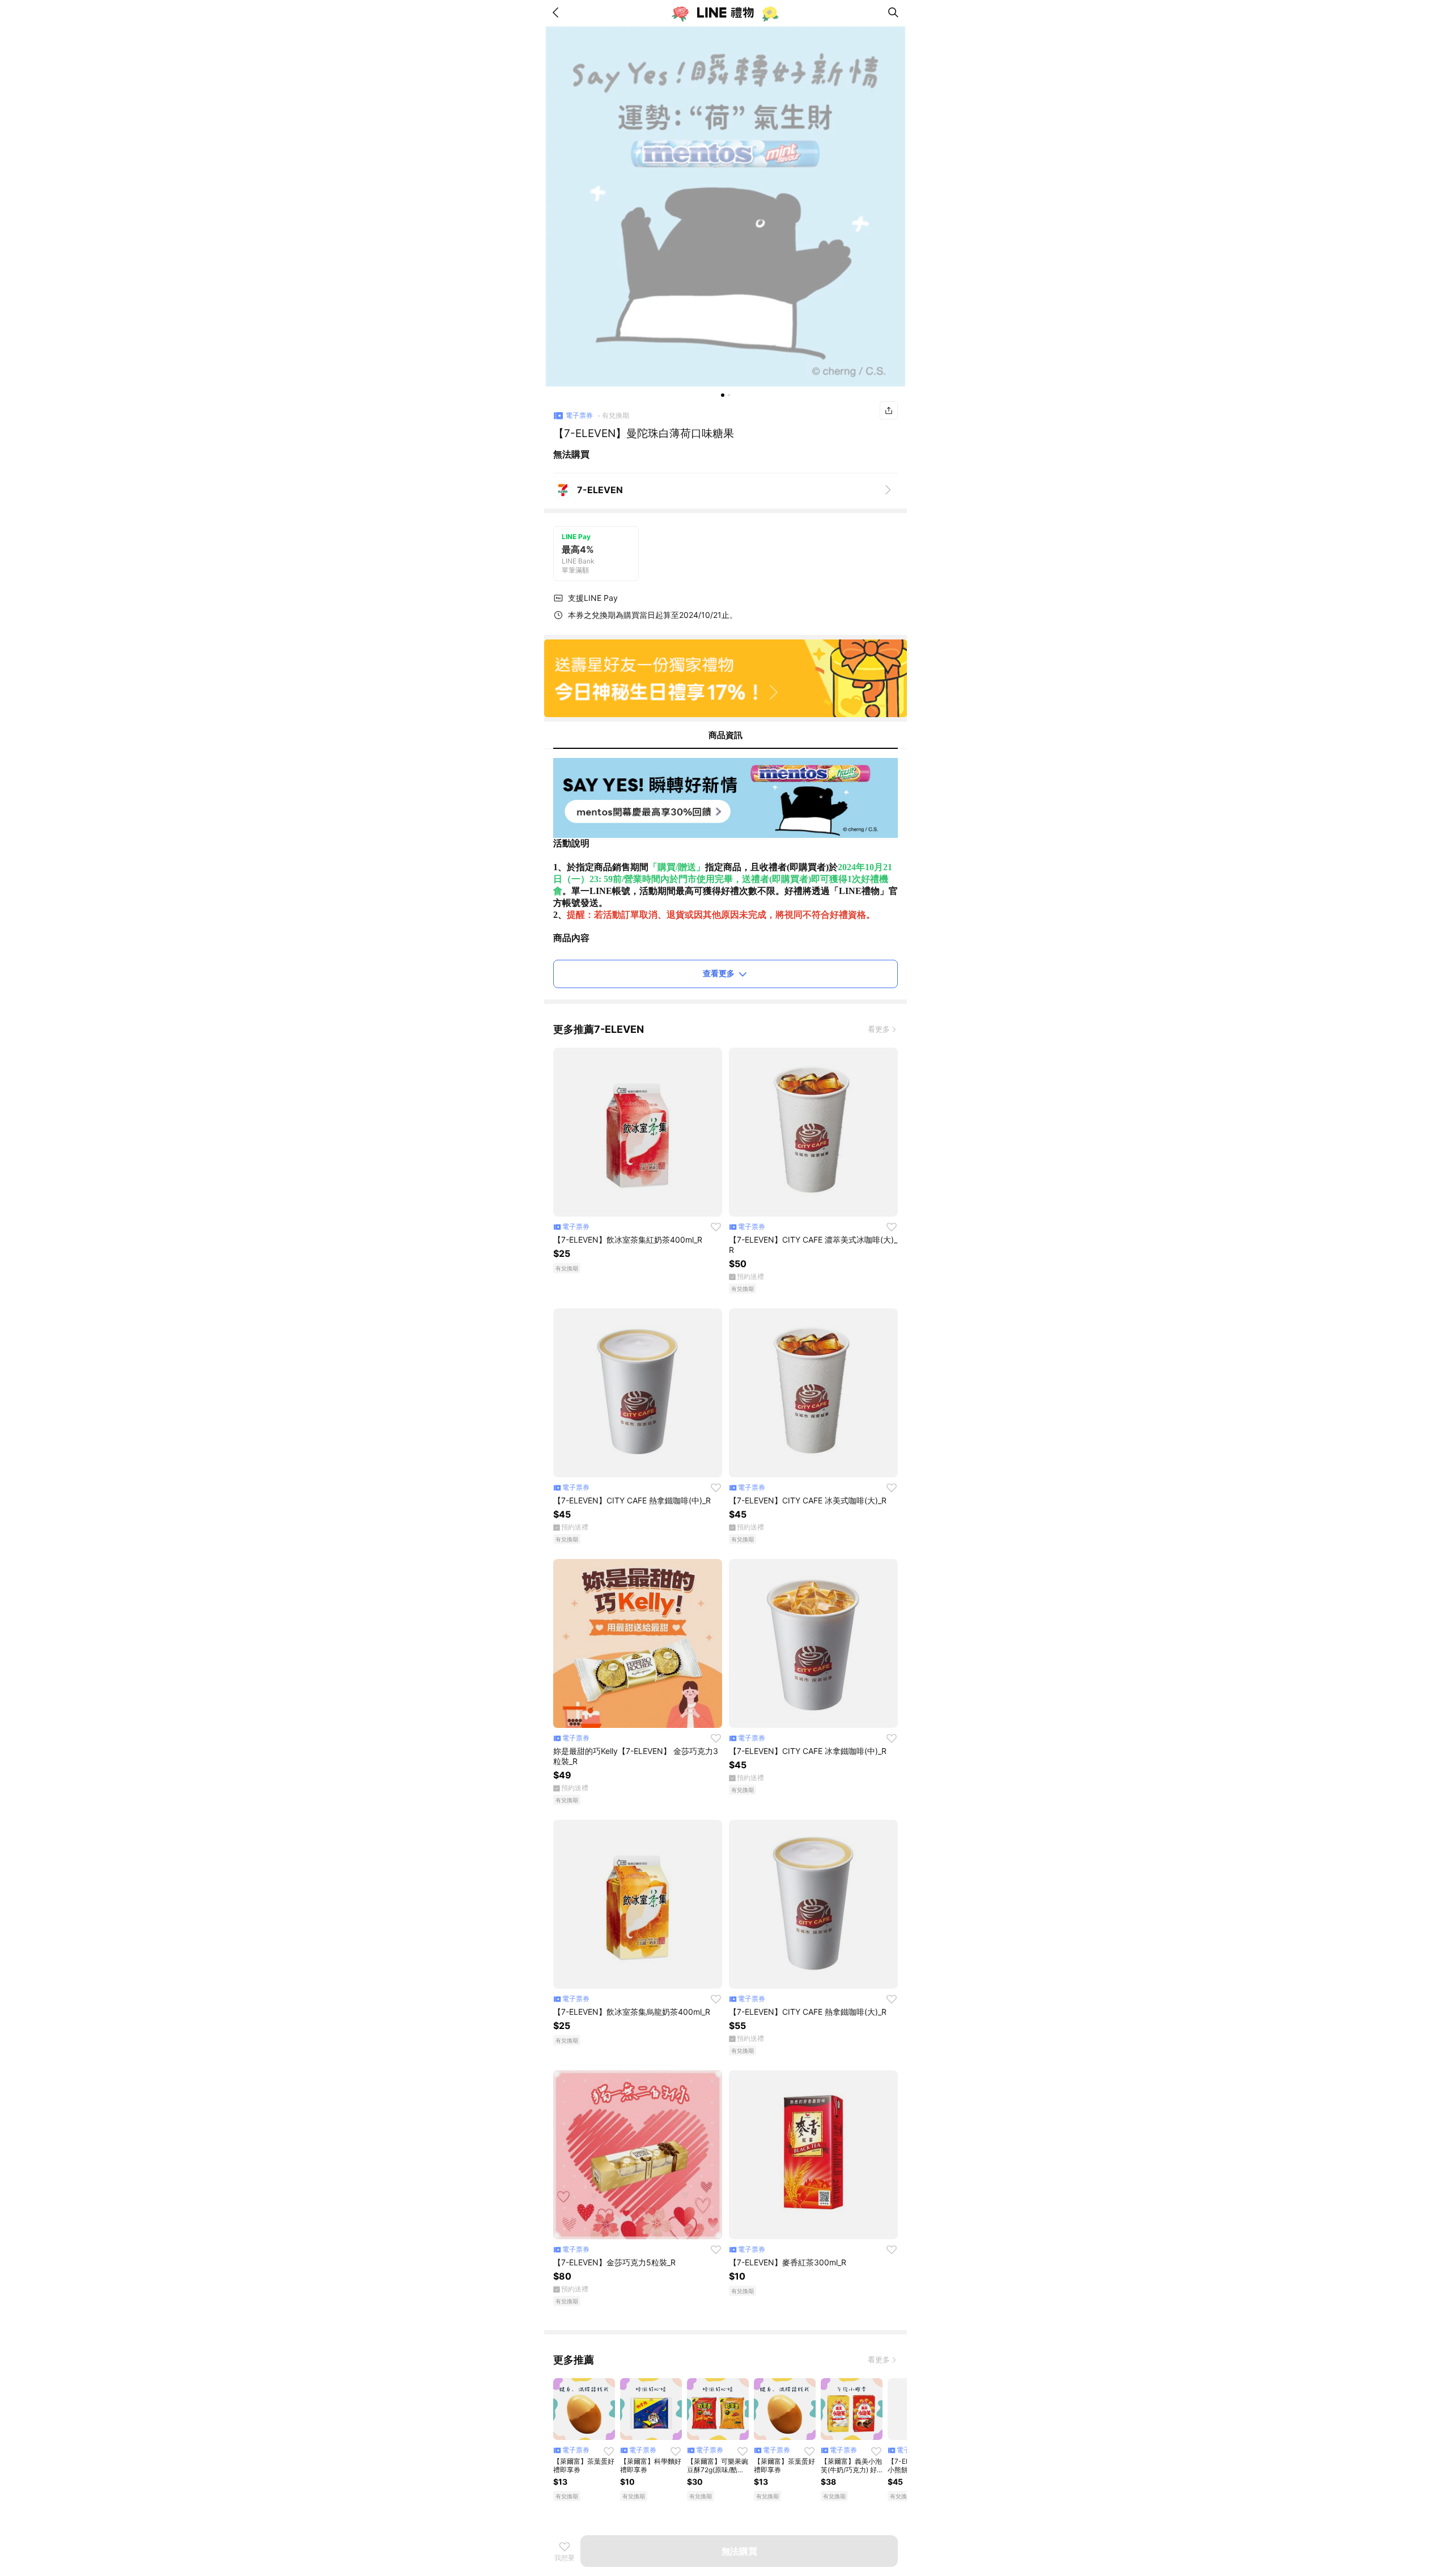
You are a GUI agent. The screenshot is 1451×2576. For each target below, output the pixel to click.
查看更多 (719, 973)
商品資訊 (725, 735)
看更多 (879, 1029)
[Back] (558, 12)
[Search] (893, 12)
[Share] (889, 410)
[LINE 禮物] (725, 12)
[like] (716, 1227)
